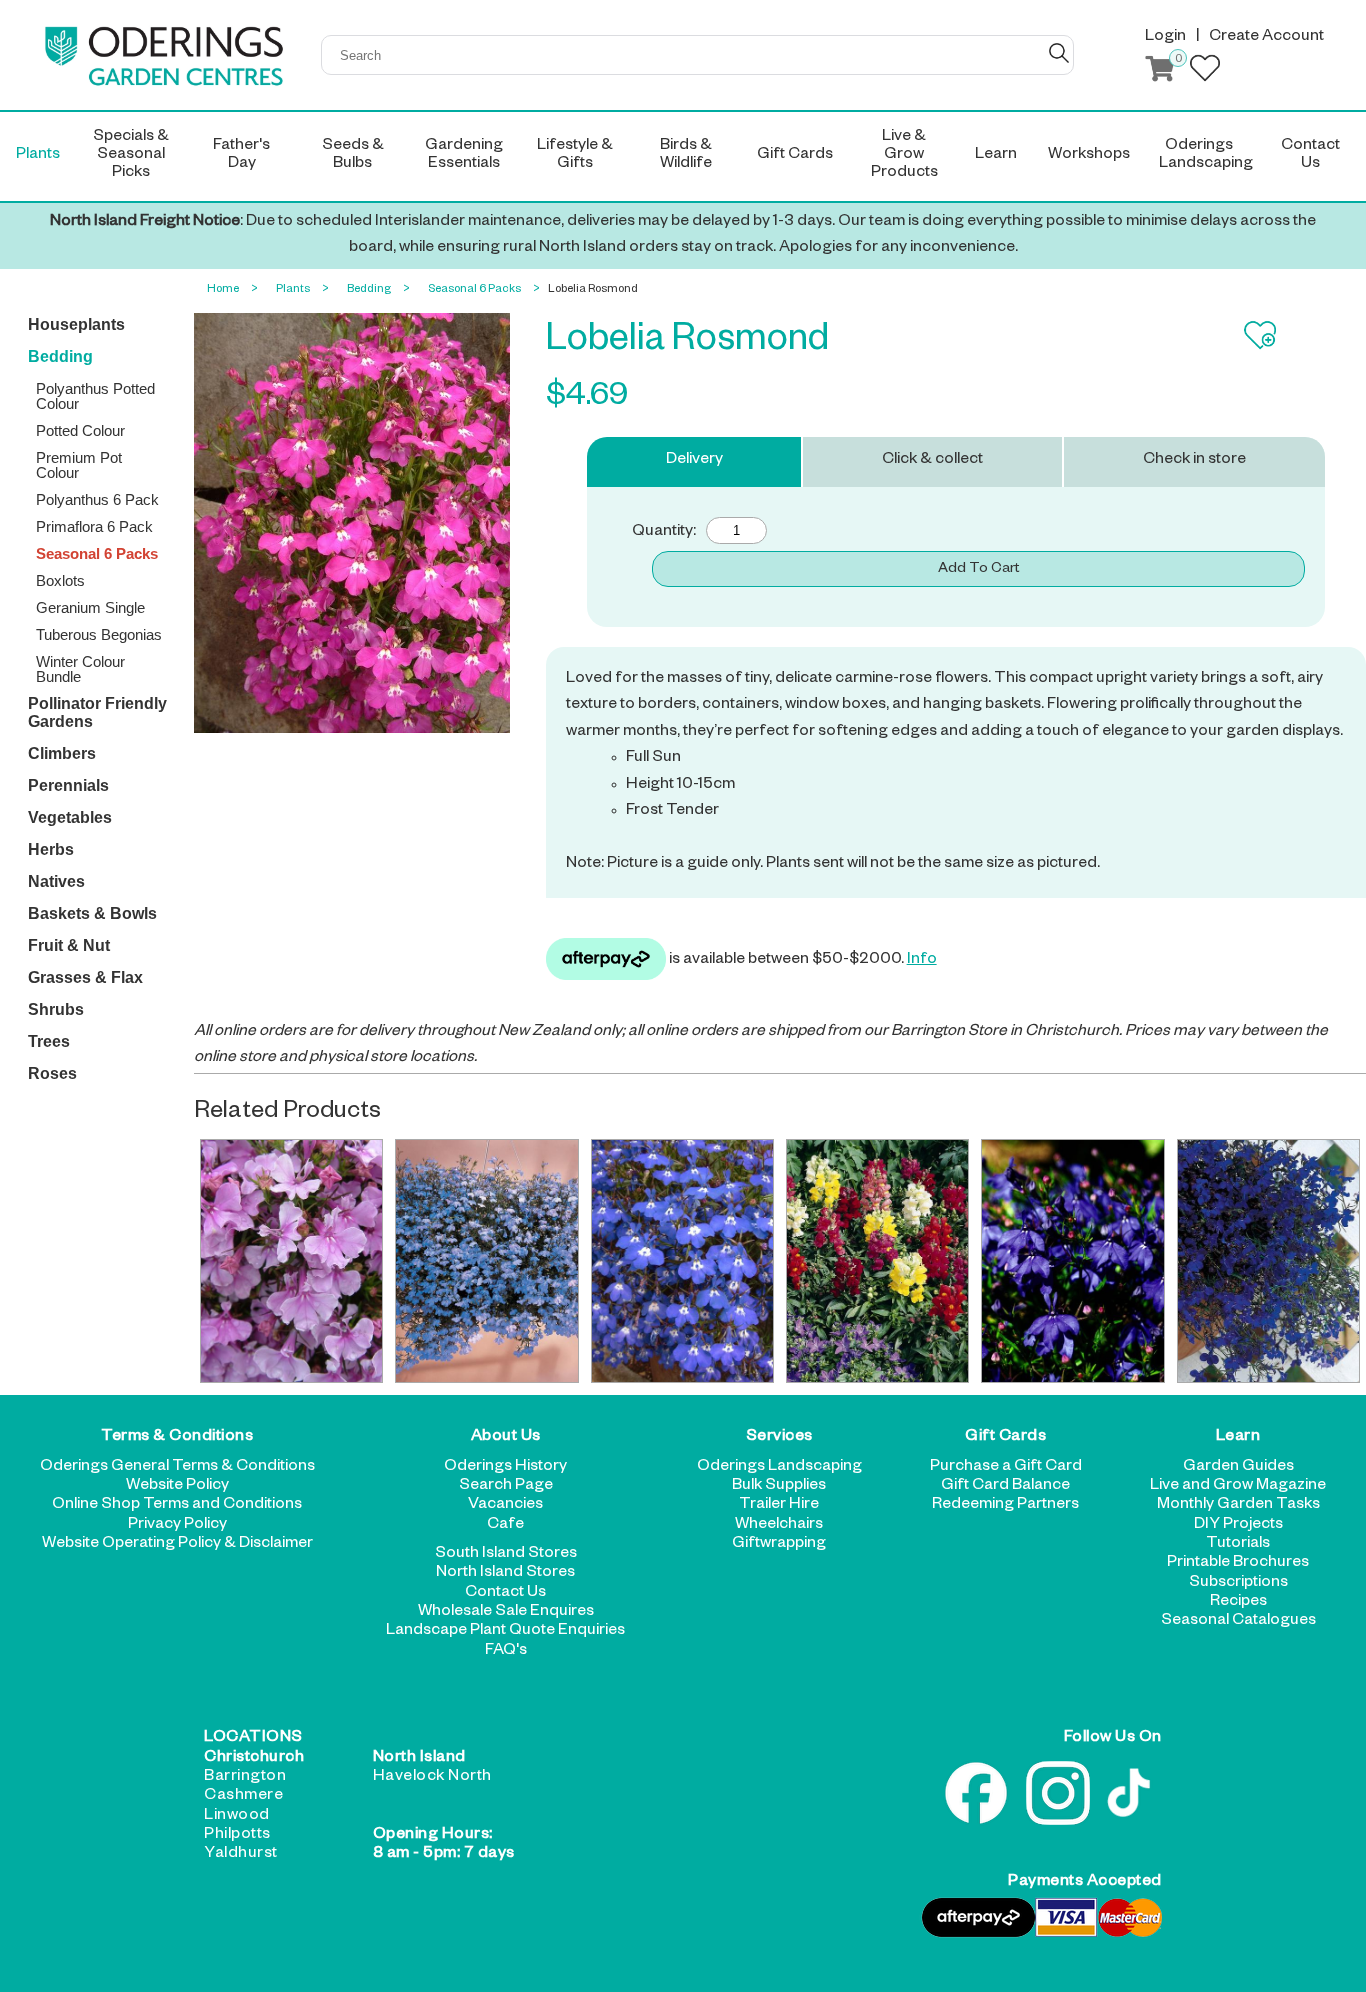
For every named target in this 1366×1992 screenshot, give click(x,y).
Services (779, 1438)
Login (1165, 38)
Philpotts (237, 1836)
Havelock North (432, 1778)
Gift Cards (1005, 1438)
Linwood (237, 1817)
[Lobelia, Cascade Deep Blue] (1269, 1261)
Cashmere (243, 1797)
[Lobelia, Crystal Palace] (1073, 1261)
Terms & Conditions (177, 1438)
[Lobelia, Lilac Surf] (292, 1261)
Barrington (245, 1778)
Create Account (1266, 38)
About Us (506, 1438)
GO (1059, 53)
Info (922, 961)
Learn (1238, 1438)
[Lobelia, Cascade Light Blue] (487, 1261)
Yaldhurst (241, 1855)
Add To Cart (978, 570)
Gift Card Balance (1005, 1487)
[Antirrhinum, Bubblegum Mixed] (878, 1261)
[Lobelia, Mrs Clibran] (683, 1261)
